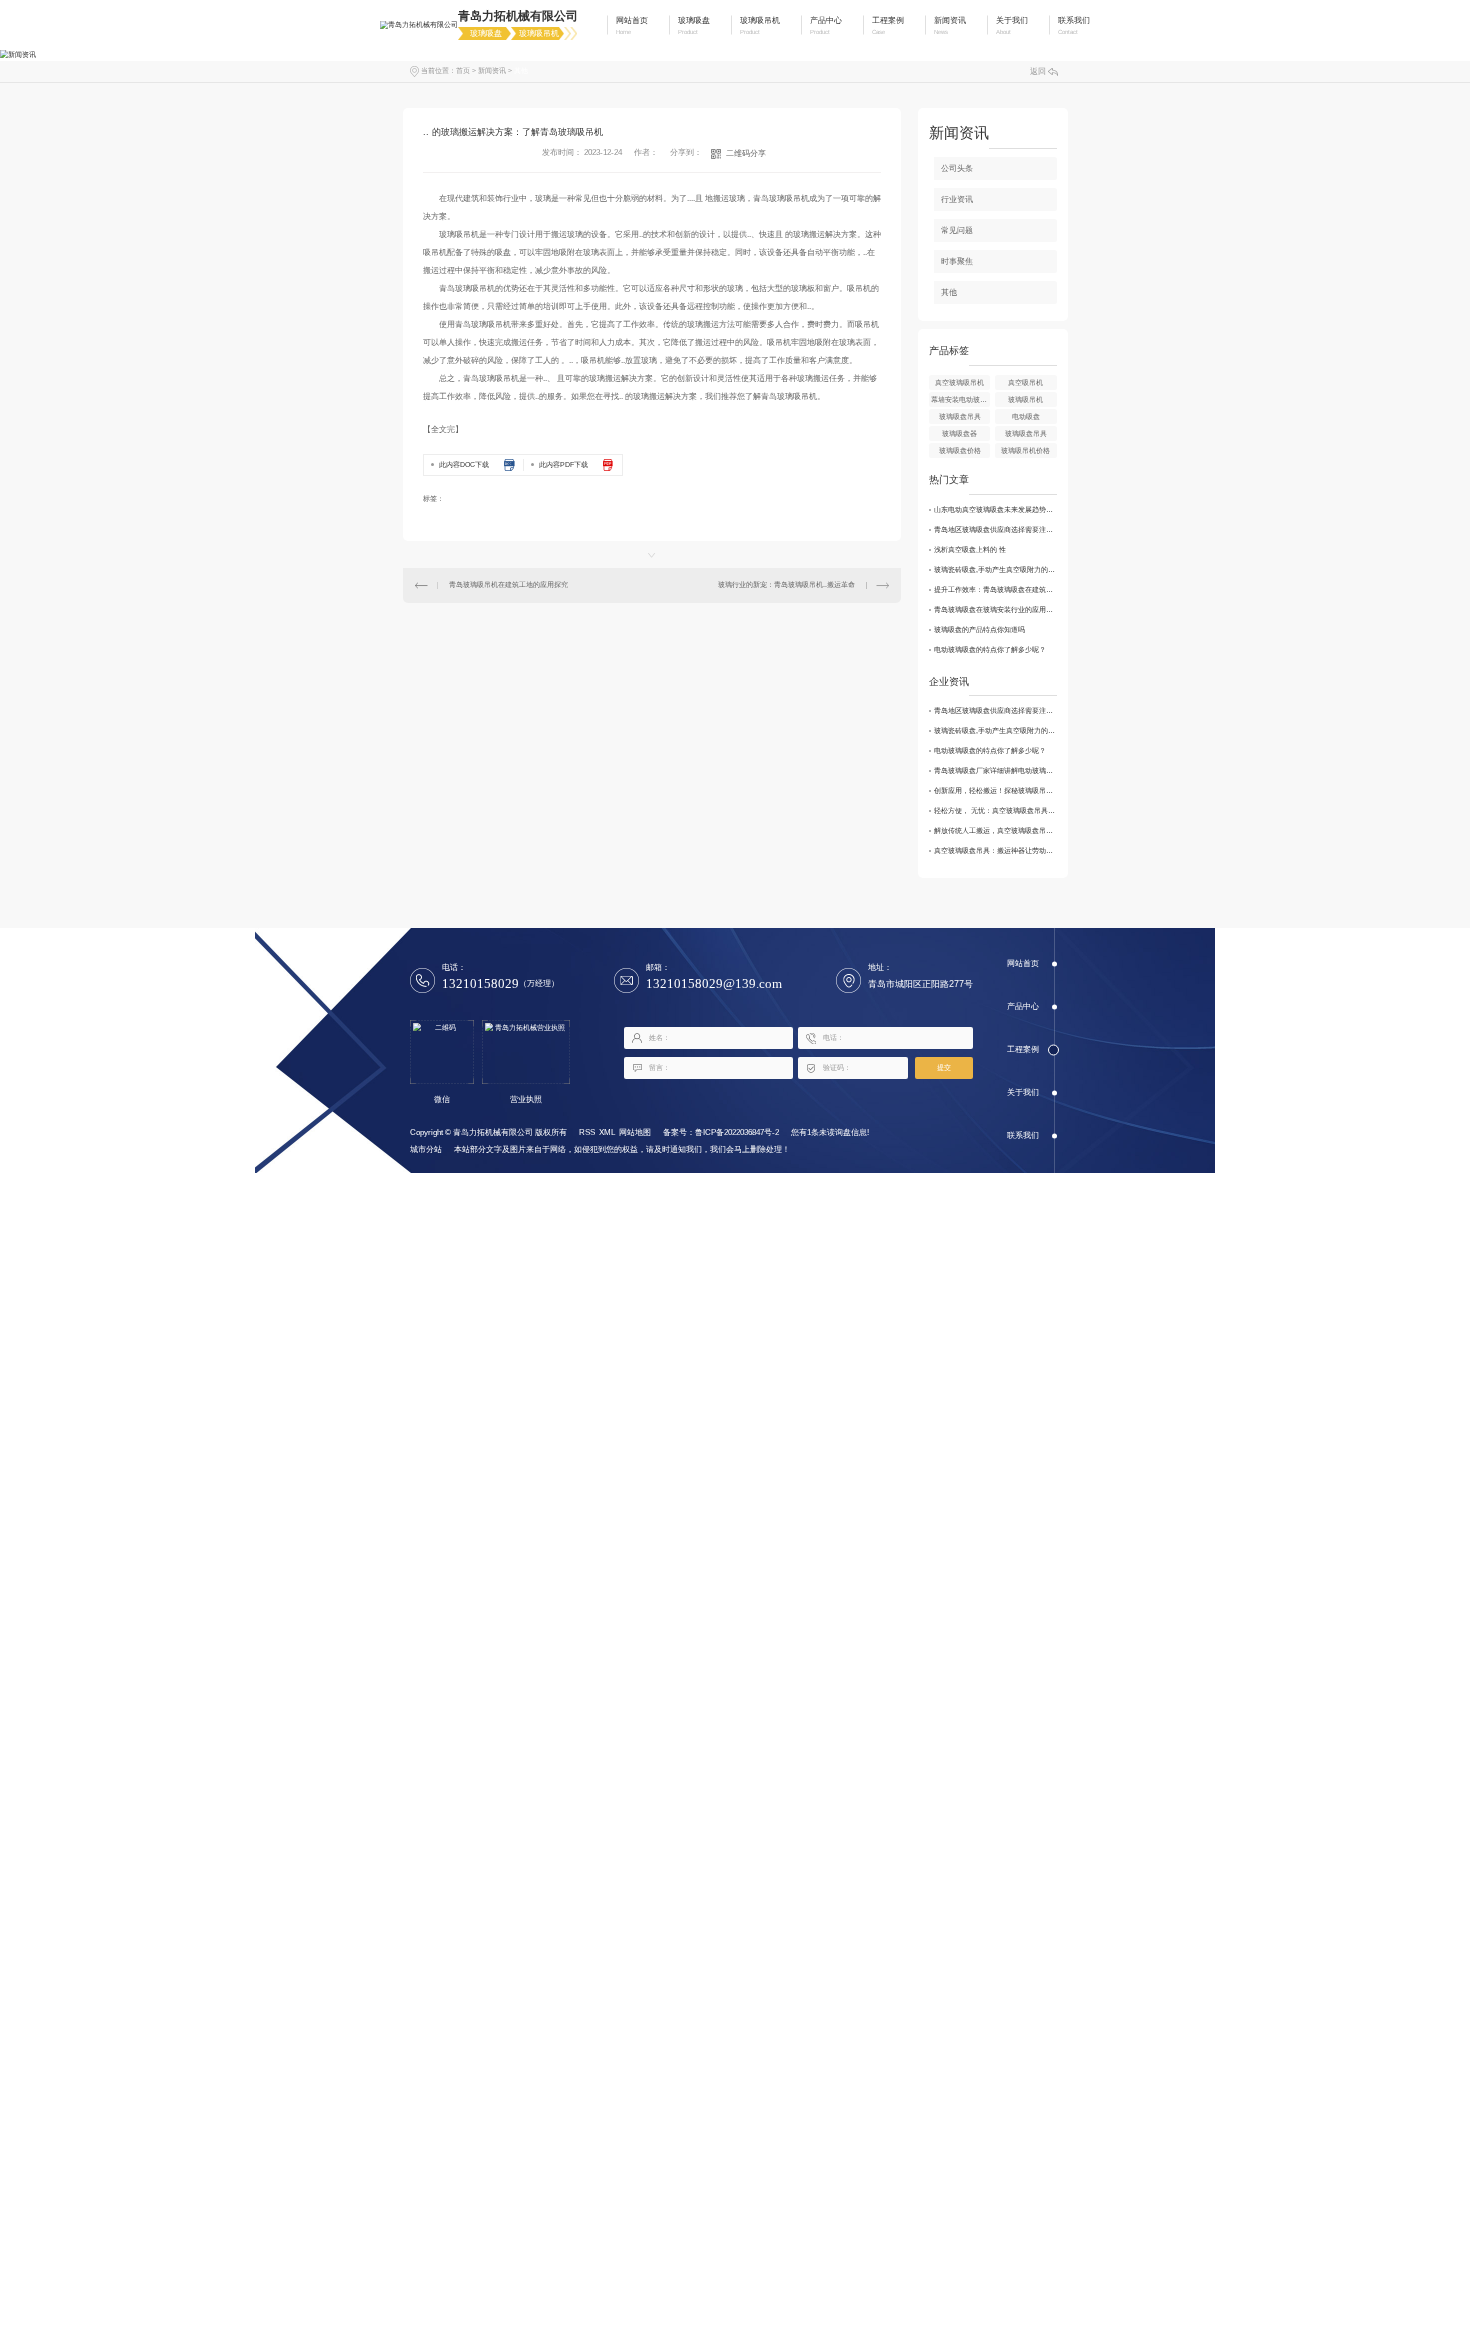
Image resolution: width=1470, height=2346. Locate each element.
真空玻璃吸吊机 (959, 382)
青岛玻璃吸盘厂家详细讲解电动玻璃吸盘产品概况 (995, 770)
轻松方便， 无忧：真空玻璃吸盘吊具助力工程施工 (995, 810)
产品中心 (1023, 1006)
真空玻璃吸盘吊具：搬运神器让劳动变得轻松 (995, 850)
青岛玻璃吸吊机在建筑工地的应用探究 (508, 584)
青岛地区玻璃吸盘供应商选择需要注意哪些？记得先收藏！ (995, 529)
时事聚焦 (957, 261)
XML (607, 1132)
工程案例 (1023, 1049)
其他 (521, 70)
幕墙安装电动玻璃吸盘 (960, 399)
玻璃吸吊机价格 (1025, 450)
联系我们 (1023, 1135)
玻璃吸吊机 (1025, 399)
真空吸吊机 (1025, 382)
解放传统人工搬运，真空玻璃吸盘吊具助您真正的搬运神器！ (995, 830)
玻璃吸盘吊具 (960, 416)
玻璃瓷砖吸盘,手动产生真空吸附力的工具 (995, 569)
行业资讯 (957, 199)
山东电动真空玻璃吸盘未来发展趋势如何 (995, 509)
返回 (1038, 71)
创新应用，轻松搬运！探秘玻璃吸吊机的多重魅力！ (995, 790)
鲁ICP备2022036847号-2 (737, 1132)
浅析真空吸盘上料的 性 (970, 549)
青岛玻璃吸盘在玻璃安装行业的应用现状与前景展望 (995, 609)
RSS (587, 1132)
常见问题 (957, 230)
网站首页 (1023, 963)
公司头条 (957, 168)
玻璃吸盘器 (959, 433)
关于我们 (1023, 1092)
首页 (463, 70)
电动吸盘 (1026, 416)
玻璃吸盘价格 (960, 450)
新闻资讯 (492, 70)
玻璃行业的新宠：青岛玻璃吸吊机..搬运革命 (786, 584)
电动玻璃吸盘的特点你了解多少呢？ (990, 649)
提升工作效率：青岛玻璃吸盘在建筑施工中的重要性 (995, 589)
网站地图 (635, 1132)
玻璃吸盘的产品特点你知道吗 (979, 629)
